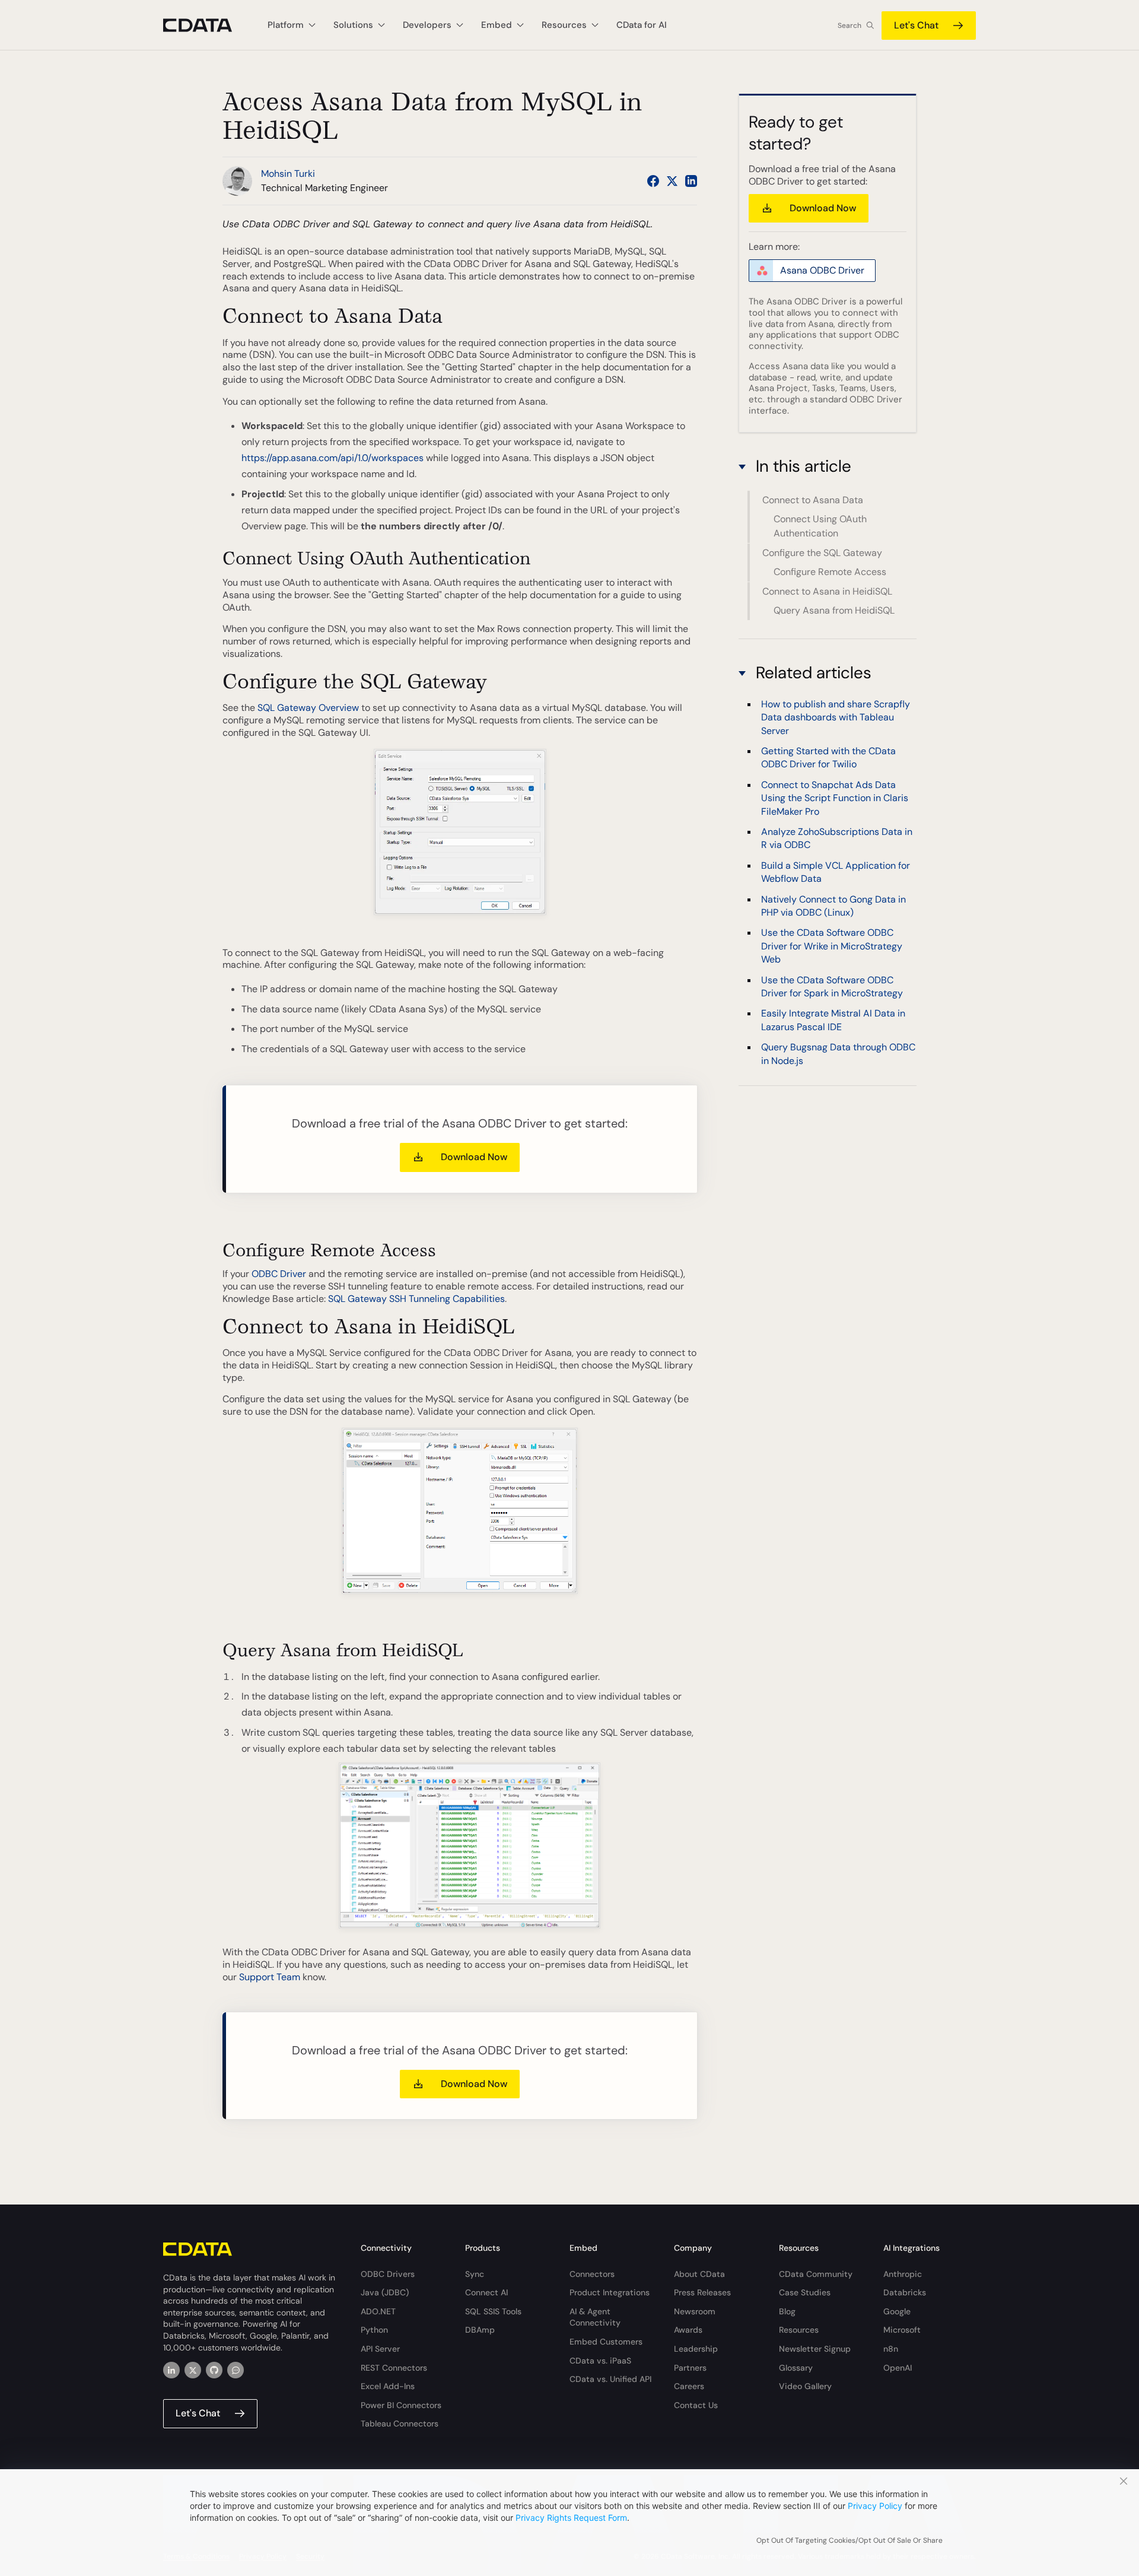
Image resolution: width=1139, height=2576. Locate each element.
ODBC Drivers (388, 2274)
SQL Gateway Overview (308, 708)
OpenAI (898, 2368)
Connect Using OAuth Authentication (820, 527)
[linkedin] (171, 2370)
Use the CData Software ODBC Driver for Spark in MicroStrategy (832, 986)
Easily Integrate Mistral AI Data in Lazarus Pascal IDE (833, 1020)
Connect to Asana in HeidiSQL (827, 591)
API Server (380, 2349)
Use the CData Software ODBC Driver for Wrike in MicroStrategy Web (832, 946)
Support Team (270, 1977)
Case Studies (805, 2292)
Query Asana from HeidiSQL (834, 610)
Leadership (696, 2349)
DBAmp (480, 2330)
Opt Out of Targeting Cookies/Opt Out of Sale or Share (850, 2540)
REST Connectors (394, 2368)
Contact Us (696, 2405)
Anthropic (903, 2274)
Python (374, 2330)
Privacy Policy (875, 2506)
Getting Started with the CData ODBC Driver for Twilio (828, 757)
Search (850, 26)
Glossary (796, 2368)
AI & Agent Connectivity (595, 2317)
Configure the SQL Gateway (822, 553)
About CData (699, 2274)
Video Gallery (805, 2386)
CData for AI (642, 25)
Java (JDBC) (385, 2292)
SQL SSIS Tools (493, 2311)
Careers (689, 2386)
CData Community (816, 2274)
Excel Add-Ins (388, 2386)
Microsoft (902, 2330)
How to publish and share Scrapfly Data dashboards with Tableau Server (836, 717)
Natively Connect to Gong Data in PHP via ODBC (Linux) (833, 905)
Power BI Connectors (401, 2405)
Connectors (592, 2274)
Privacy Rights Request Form (571, 2518)
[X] (193, 2370)
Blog (787, 2311)
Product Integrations (610, 2292)
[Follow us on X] (672, 181)
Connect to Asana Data (813, 500)
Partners (690, 2368)
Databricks (905, 2292)
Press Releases (702, 2292)
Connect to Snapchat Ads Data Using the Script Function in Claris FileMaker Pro (835, 798)
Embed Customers (606, 2342)
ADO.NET (378, 2311)
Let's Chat (916, 25)
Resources (799, 2330)
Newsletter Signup (815, 2349)
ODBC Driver (279, 1274)
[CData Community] (236, 2370)
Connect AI (486, 2292)
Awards (688, 2330)
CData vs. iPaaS (600, 2361)
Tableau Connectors (400, 2423)
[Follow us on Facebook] (653, 181)
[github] (214, 2370)
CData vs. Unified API (610, 2379)
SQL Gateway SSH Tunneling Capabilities (416, 1299)
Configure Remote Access (830, 572)
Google (897, 2311)
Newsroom (695, 2311)
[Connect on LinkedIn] (691, 181)
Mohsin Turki (288, 174)
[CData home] (206, 25)
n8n (891, 2349)
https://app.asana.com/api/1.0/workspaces (333, 458)
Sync (475, 2274)
